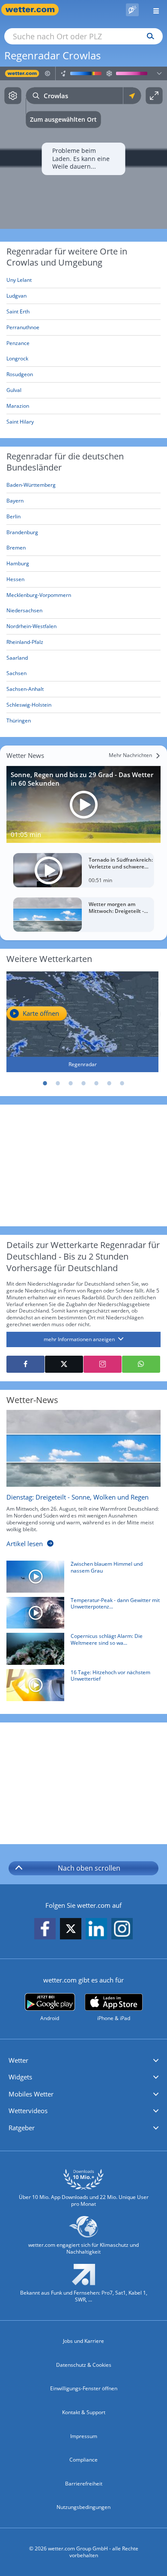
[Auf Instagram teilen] (103, 1364)
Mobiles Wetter (31, 2094)
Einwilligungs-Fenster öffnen (84, 2388)
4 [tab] (83, 1083)
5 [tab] (96, 1083)
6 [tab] (109, 1083)
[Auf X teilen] (64, 1364)
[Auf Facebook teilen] (25, 1364)
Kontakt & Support (84, 2412)
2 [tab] (58, 1083)
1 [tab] (45, 1083)
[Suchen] (148, 36)
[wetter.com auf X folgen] (71, 1931)
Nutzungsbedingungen (83, 2507)
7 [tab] (122, 1083)
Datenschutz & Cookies (84, 2365)
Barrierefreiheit (84, 2484)
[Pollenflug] (132, 10)
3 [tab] (71, 1083)
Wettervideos (28, 2111)
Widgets (20, 2077)
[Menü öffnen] (153, 10)
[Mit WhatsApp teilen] (141, 1364)
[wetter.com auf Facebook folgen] (45, 1929)
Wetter (18, 2060)
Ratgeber (22, 2128)
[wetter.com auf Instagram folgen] (122, 1929)
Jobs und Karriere (83, 2341)
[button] (83, 2061)
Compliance (83, 2460)
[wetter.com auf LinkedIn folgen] (96, 1929)
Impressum (84, 2436)
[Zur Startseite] (34, 10)
